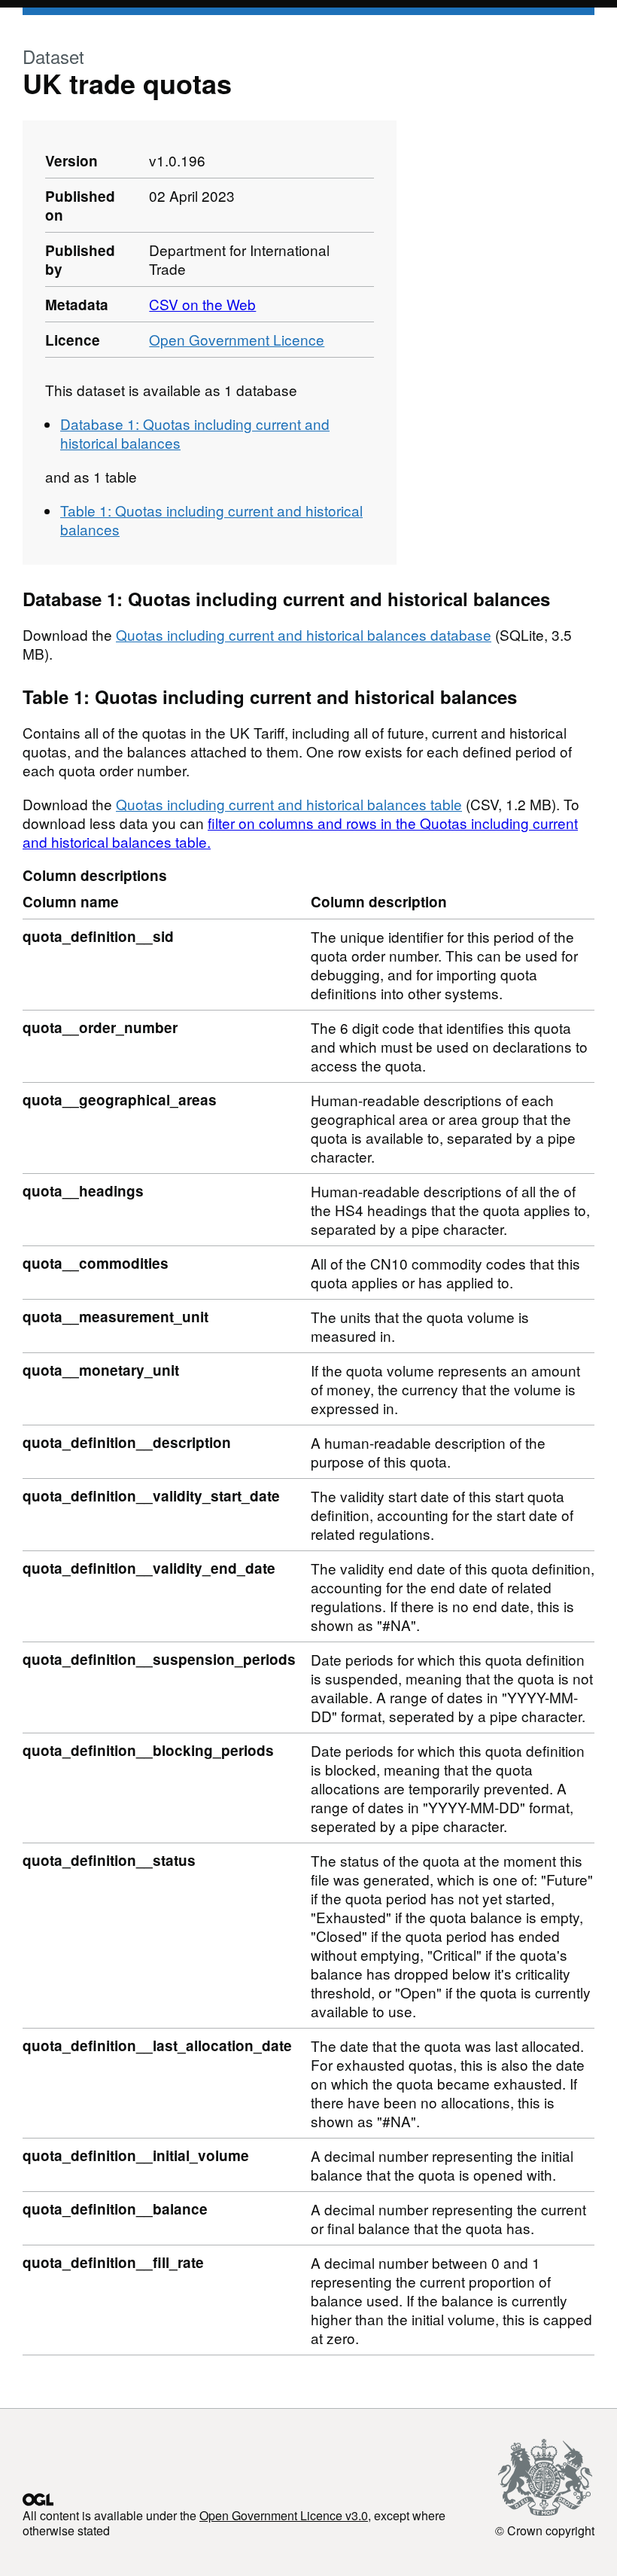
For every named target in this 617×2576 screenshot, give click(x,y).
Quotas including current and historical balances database (304, 634)
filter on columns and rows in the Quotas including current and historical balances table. (300, 832)
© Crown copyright (545, 2530)
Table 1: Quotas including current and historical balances (211, 520)
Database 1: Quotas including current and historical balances (195, 433)
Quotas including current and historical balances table (289, 804)
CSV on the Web (202, 304)
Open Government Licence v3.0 (284, 2515)
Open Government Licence (237, 339)
